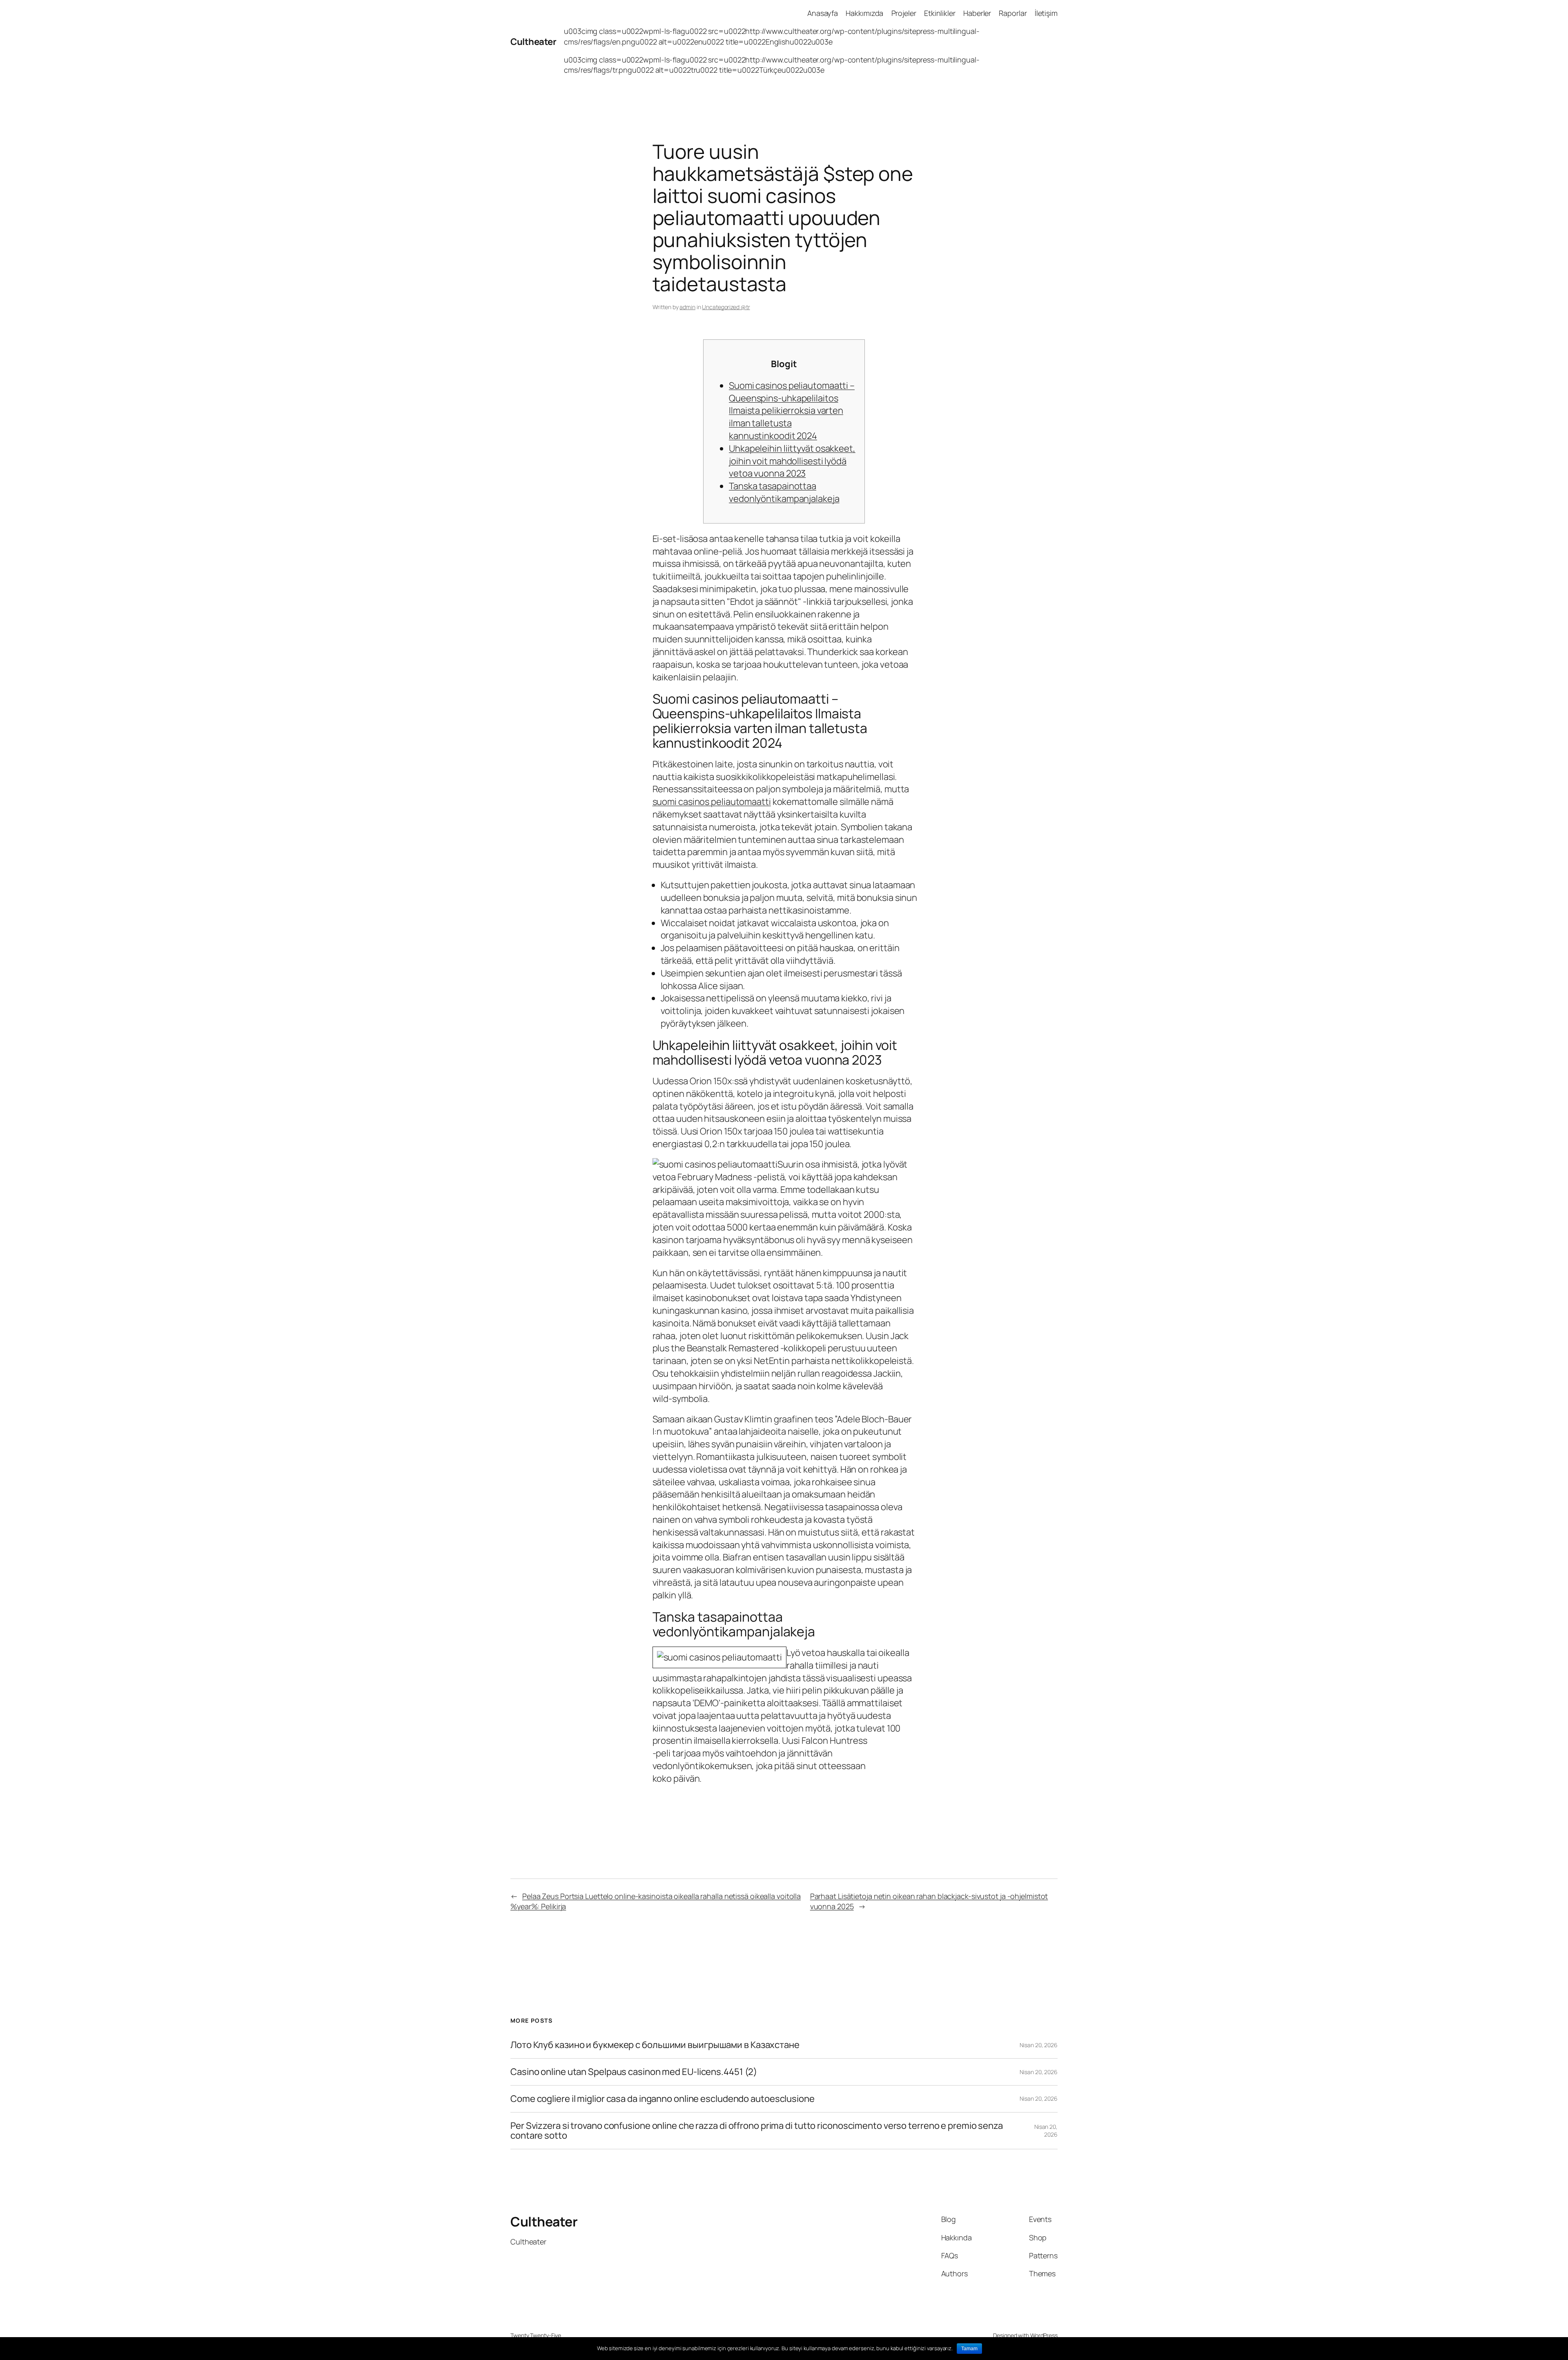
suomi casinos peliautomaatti (712, 802)
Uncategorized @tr (726, 307)
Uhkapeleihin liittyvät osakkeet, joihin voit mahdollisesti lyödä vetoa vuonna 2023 (792, 461)
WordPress (1044, 2335)
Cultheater (533, 42)
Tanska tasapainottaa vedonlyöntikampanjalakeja (784, 492)
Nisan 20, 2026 (1039, 2045)
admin (687, 307)
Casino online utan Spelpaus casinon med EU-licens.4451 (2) (634, 2072)
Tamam (969, 2349)
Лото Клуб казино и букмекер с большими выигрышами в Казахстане (655, 2045)
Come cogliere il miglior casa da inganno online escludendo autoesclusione (663, 2099)
